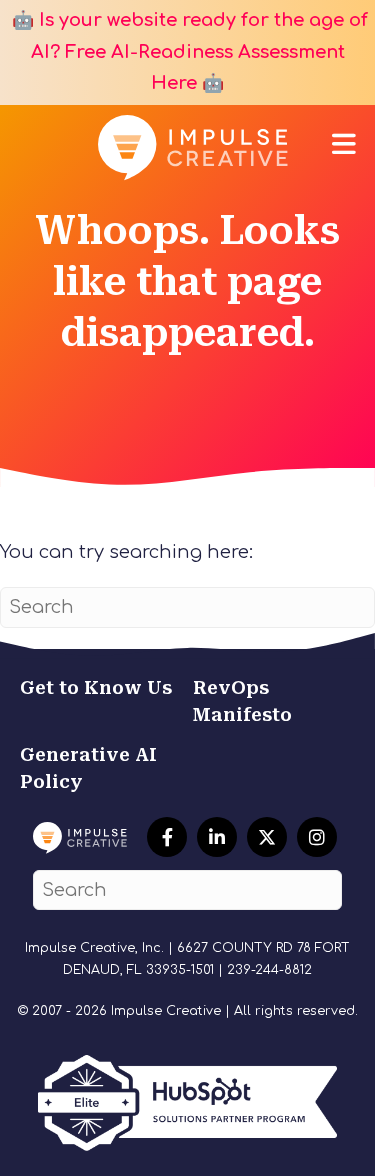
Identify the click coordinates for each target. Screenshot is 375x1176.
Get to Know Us (96, 687)
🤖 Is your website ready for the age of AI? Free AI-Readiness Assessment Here (187, 51)
